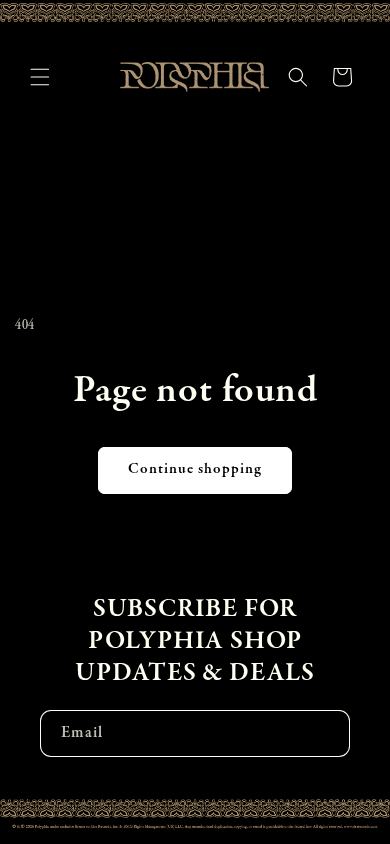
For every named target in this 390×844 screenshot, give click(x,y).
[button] (40, 77)
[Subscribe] (327, 733)
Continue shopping (195, 469)
